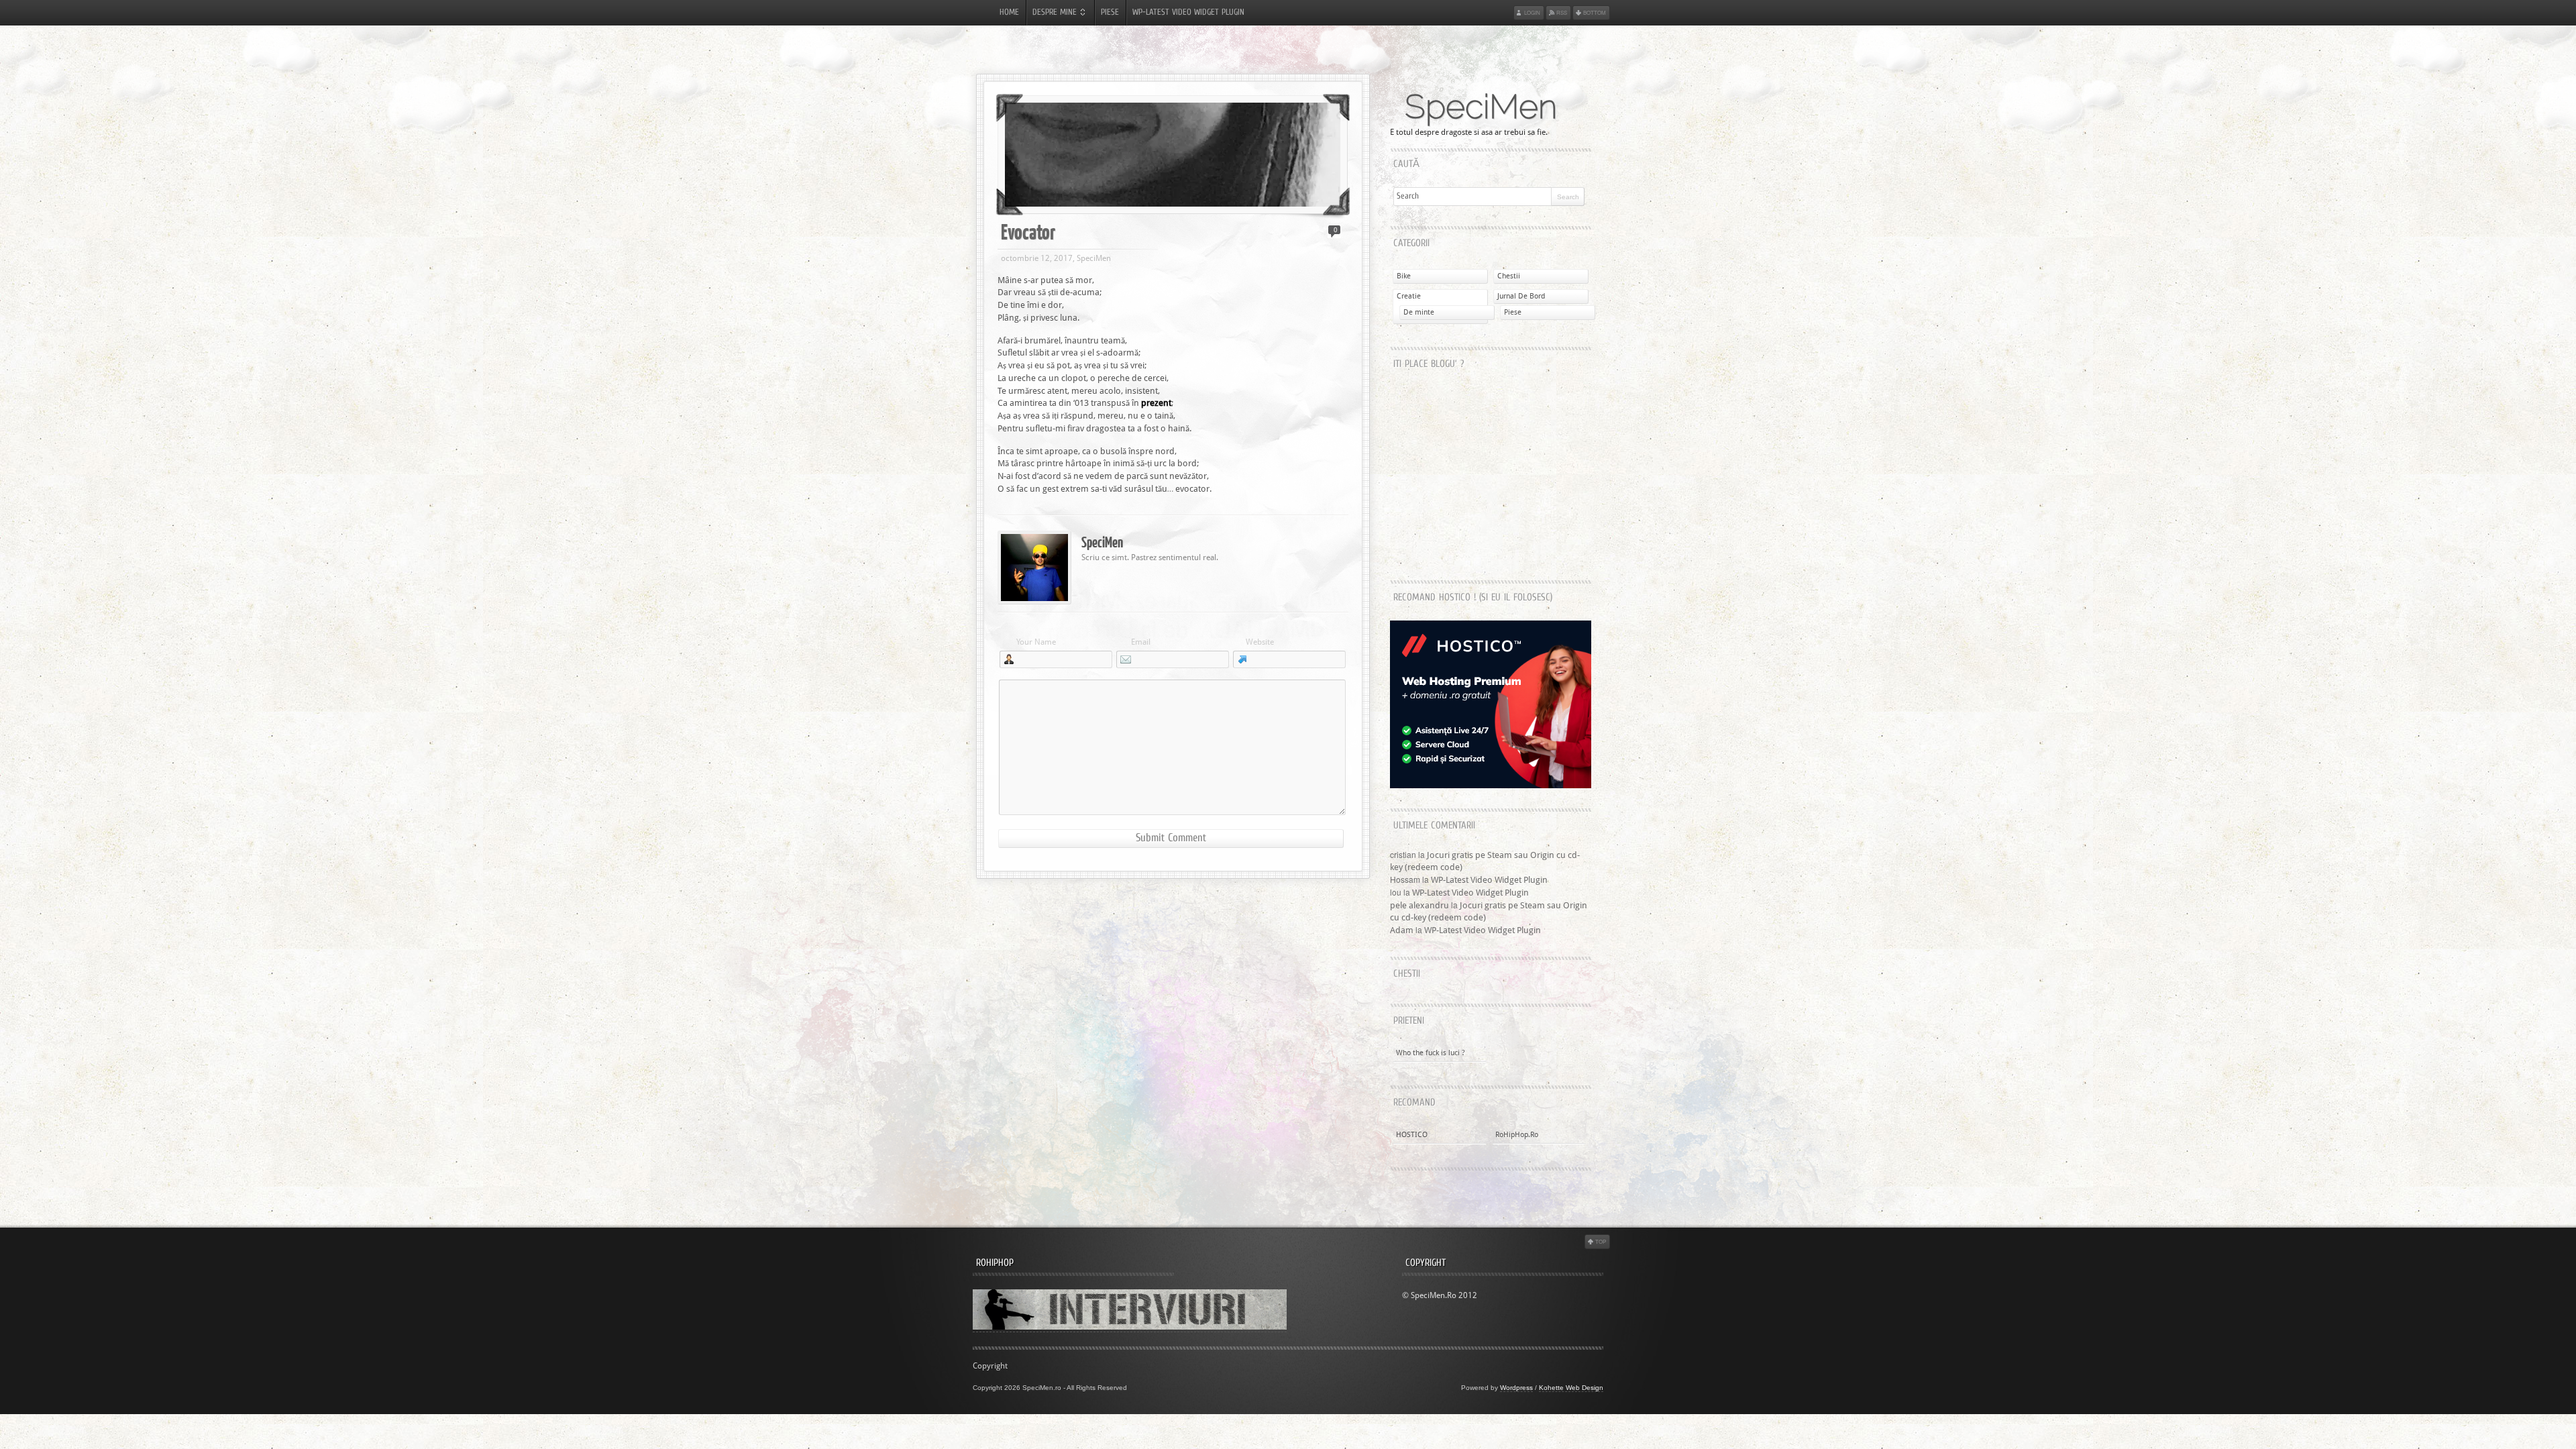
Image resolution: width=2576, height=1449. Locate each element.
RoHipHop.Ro (1517, 1135)
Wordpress (1516, 1388)
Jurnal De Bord (1521, 296)
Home (1009, 13)
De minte (1419, 312)
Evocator (1028, 231)
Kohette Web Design (1571, 1388)
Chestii (1509, 276)
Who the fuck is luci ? (1431, 1053)
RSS (1562, 12)
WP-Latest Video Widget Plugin (1188, 13)
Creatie (1409, 296)
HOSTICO (1412, 1135)
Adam (1402, 930)
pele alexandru (1419, 905)
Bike (1404, 276)
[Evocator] (1173, 155)
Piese (1110, 13)
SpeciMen (1481, 107)
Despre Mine (1055, 13)
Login (1532, 12)
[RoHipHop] (1130, 1327)
